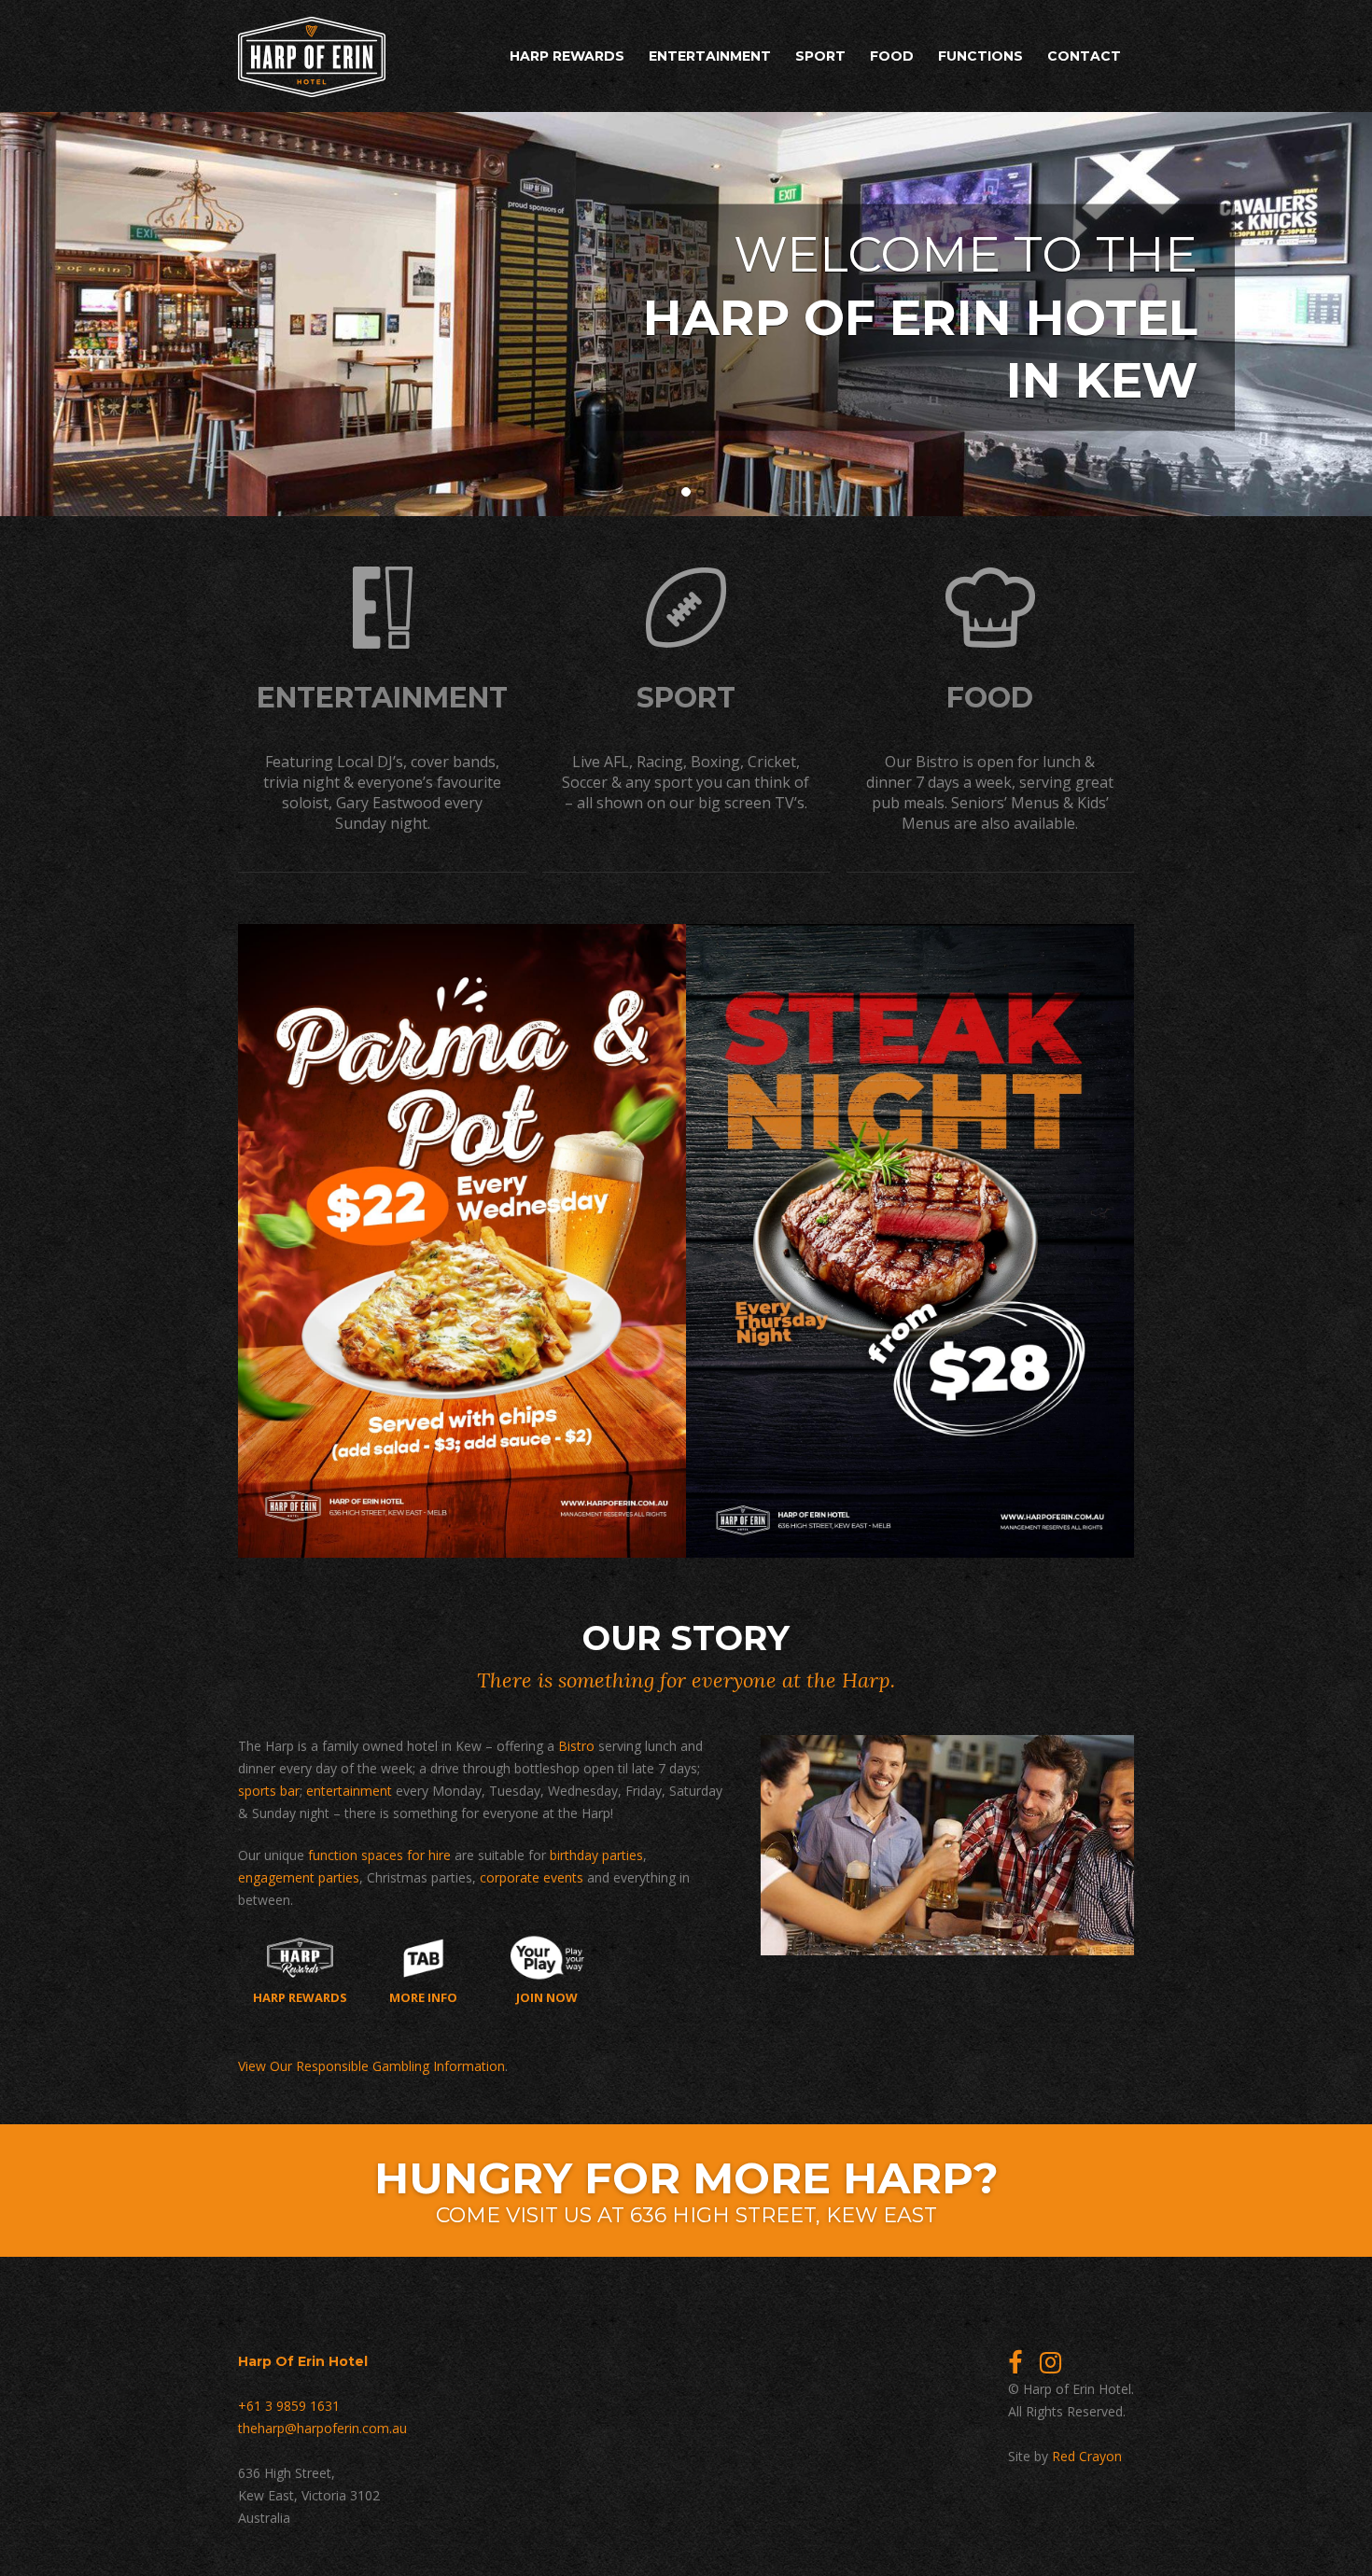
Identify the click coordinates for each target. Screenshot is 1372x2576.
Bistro (576, 1746)
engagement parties (299, 1877)
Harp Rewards (567, 56)
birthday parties (596, 1855)
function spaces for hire (379, 1855)
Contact (1084, 56)
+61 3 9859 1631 (289, 2406)
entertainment (349, 1791)
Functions (980, 56)
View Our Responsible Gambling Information (371, 2066)
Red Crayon (1087, 2456)
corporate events (532, 1877)
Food (892, 56)
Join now (547, 1996)
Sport (820, 56)
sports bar (269, 1791)
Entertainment (710, 56)
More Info (423, 1996)
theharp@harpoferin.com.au (322, 2428)
